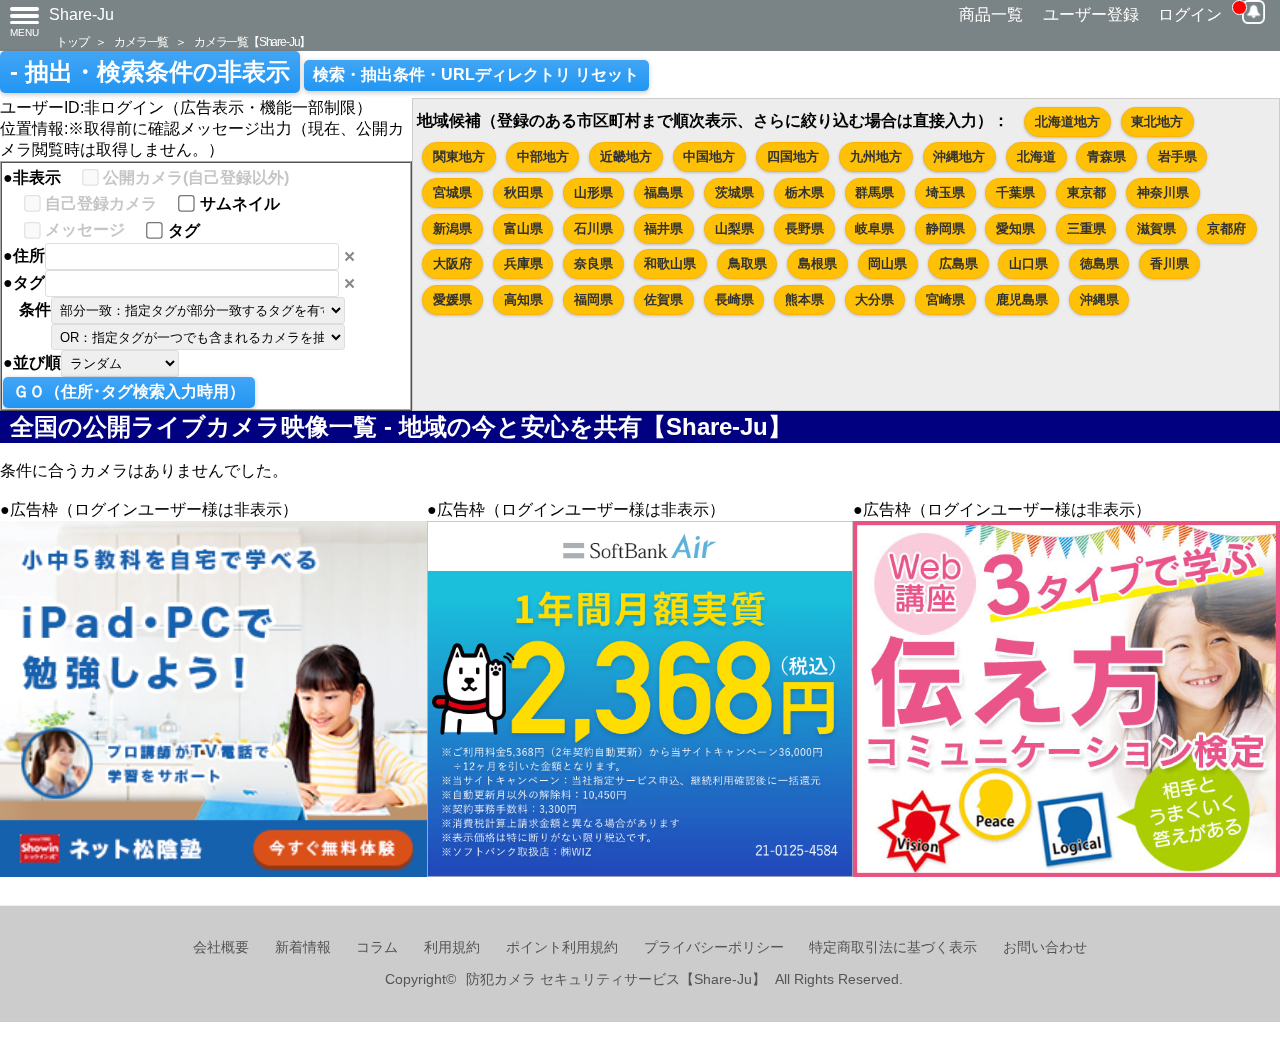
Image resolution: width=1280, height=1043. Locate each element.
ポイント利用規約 (562, 947)
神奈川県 (1163, 192)
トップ (72, 41)
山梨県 (734, 228)
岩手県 (1177, 156)
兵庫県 (523, 263)
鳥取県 (747, 263)
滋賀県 (1156, 228)
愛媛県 (452, 299)
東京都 (1086, 192)
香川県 (1169, 263)
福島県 (663, 192)
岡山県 (887, 263)
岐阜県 (874, 228)
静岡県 (945, 228)
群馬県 (874, 192)
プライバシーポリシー (714, 947)
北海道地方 (1067, 121)
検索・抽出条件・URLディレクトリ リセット (476, 74)
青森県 (1106, 156)
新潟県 (452, 228)
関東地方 (459, 156)
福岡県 (593, 299)
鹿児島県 (1022, 299)
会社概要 (221, 947)
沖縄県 (1099, 299)
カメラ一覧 (141, 41)
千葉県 (1015, 192)
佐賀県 (663, 299)
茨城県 (734, 192)
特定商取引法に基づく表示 (893, 947)
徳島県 (1099, 263)
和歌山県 (670, 263)
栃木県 (804, 192)
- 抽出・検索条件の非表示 (150, 72)
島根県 (817, 263)
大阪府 (452, 263)
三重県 (1086, 228)
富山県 (523, 228)
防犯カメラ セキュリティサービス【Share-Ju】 (616, 979)
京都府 (1226, 228)
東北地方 (1157, 121)
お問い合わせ (1045, 947)
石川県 (593, 228)
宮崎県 (945, 299)
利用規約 (452, 947)
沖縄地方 (959, 156)
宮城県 (452, 192)
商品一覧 (991, 14)
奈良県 (593, 263)
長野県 (804, 228)
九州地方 (876, 156)
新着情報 (303, 947)
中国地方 (709, 156)
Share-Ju (81, 14)
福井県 (663, 228)
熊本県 (804, 299)
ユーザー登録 (1091, 14)
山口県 (1028, 263)
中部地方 (543, 156)
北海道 (1036, 156)
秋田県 (523, 192)
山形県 (593, 192)
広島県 (958, 263)
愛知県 (1015, 228)
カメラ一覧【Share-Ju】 (252, 41)
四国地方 (793, 156)
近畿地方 (626, 156)
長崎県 (734, 299)
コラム (377, 947)
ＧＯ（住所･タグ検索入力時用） (129, 391)
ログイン (1190, 14)
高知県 (523, 299)
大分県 (874, 299)
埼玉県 (945, 192)
